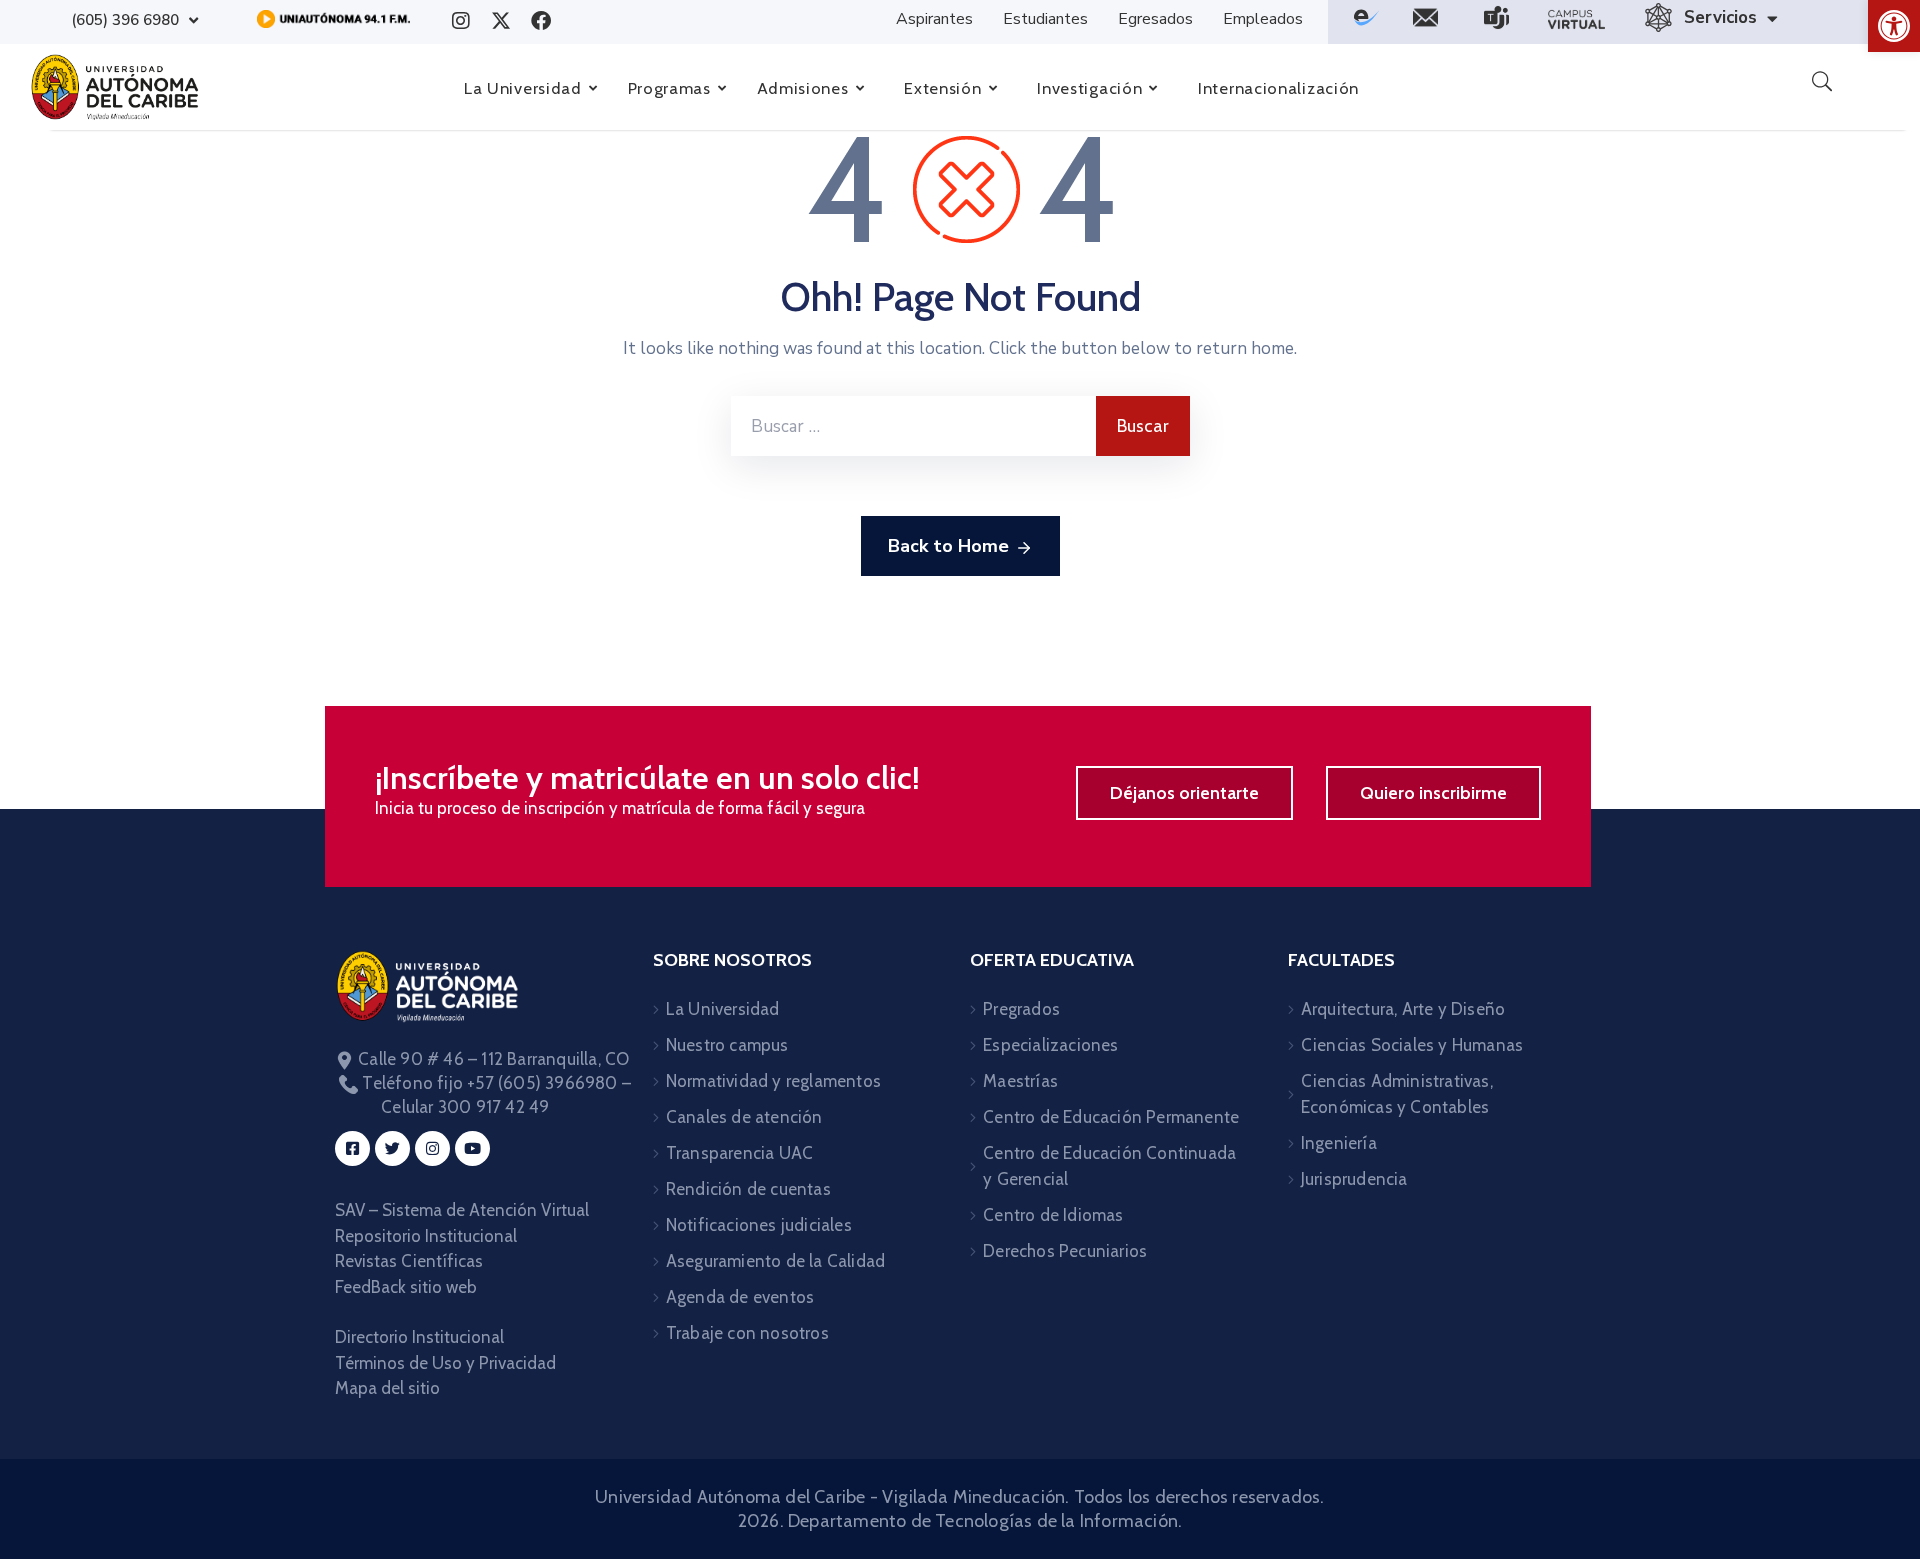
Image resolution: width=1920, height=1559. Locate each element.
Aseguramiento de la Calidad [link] (775, 1261)
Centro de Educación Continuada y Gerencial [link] (1109, 1166)
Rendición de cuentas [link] (748, 1189)
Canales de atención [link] (744, 1117)
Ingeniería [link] (1339, 1143)
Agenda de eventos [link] (740, 1297)
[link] (1894, 26)
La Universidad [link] (723, 1009)
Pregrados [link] (1021, 1009)
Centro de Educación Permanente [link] (1111, 1117)
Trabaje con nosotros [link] (747, 1333)
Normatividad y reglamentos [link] (773, 1081)
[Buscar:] (913, 426)
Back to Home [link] (948, 546)
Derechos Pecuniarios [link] (1065, 1251)
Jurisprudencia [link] (1354, 1179)
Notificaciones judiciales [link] (759, 1225)
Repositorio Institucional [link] (428, 1236)
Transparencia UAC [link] (739, 1153)
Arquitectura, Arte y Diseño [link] (1403, 1009)
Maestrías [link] (1020, 1081)
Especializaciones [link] (1050, 1045)
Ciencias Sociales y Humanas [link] (1412, 1045)
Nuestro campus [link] (727, 1045)
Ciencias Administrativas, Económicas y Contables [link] (1397, 1094)
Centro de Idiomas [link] (1053, 1215)
